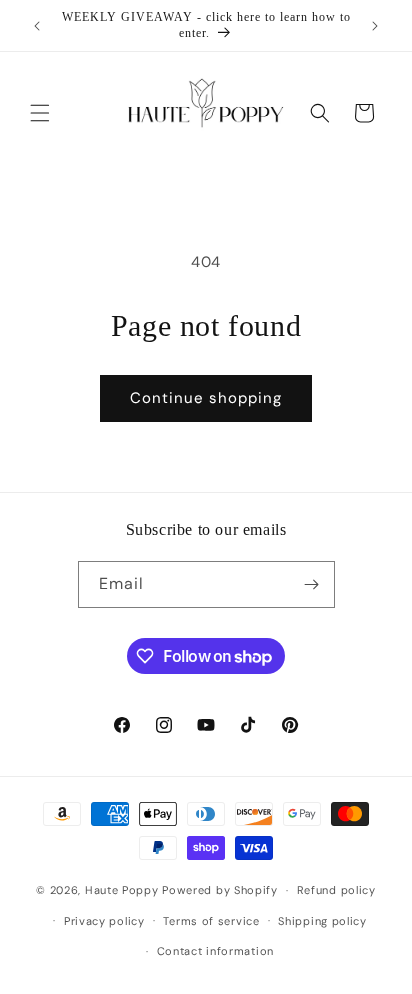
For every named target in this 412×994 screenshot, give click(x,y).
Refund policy (336, 890)
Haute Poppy (122, 890)
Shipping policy (322, 921)
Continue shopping (206, 398)
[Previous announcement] (37, 26)
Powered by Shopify (220, 890)
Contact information (215, 951)
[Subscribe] (312, 584)
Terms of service (211, 921)
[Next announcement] (375, 26)
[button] (40, 113)
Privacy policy (104, 921)
